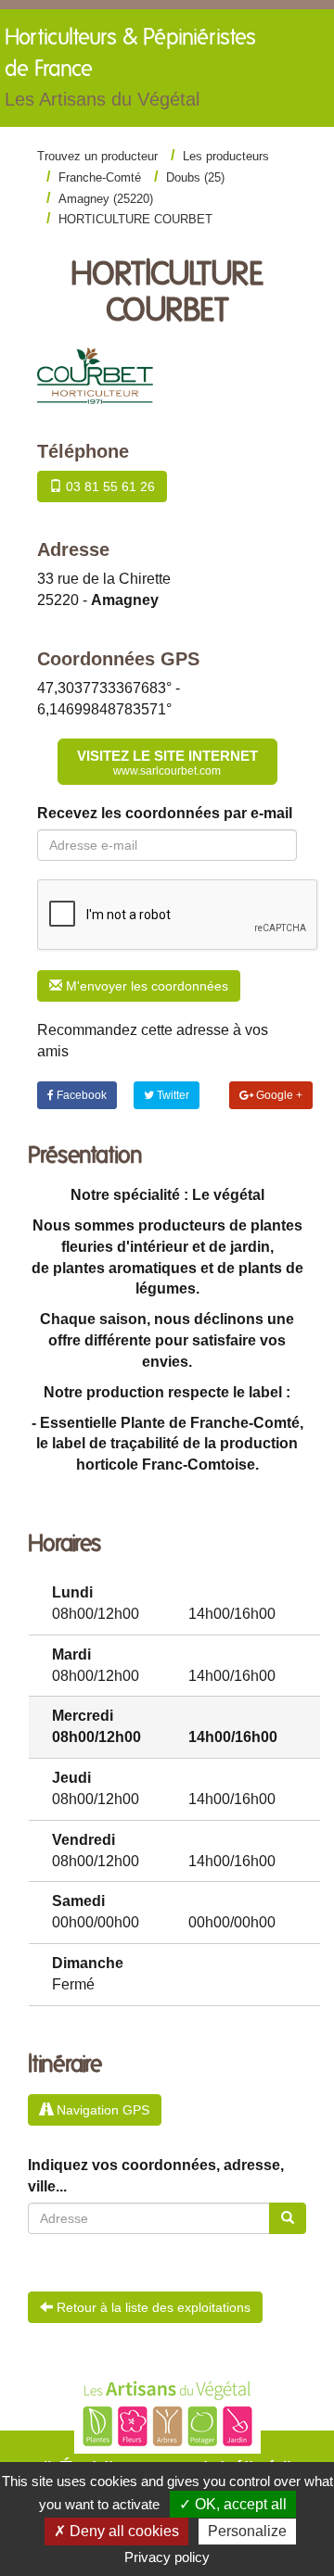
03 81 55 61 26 (109, 486)
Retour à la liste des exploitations (152, 2307)
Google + (278, 1095)
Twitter (172, 1095)
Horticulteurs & (130, 68)
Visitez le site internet (167, 763)
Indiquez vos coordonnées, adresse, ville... (156, 2176)
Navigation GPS (101, 2110)
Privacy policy (167, 2557)
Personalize (247, 2531)
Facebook (80, 1095)
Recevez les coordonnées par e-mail (165, 813)
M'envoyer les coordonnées (145, 986)
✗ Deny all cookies (116, 2531)
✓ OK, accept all (233, 2504)
